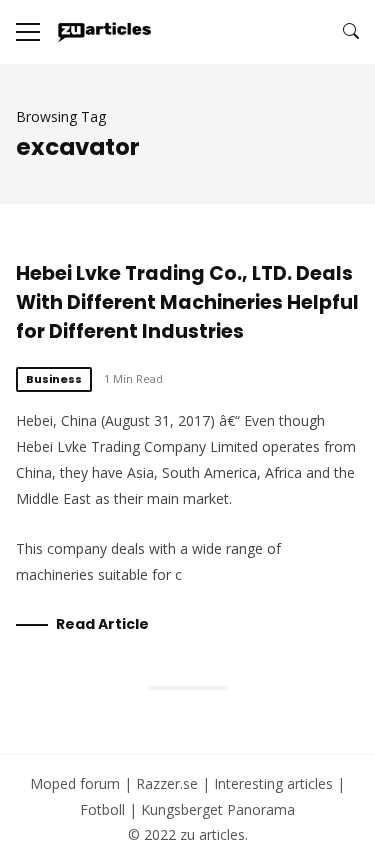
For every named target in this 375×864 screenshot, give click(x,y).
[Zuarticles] (105, 32)
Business (54, 379)
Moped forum (75, 783)
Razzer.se (167, 783)
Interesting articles (273, 783)
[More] (28, 32)
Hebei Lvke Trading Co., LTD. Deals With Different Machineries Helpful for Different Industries (187, 302)
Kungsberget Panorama (218, 809)
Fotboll (102, 809)
